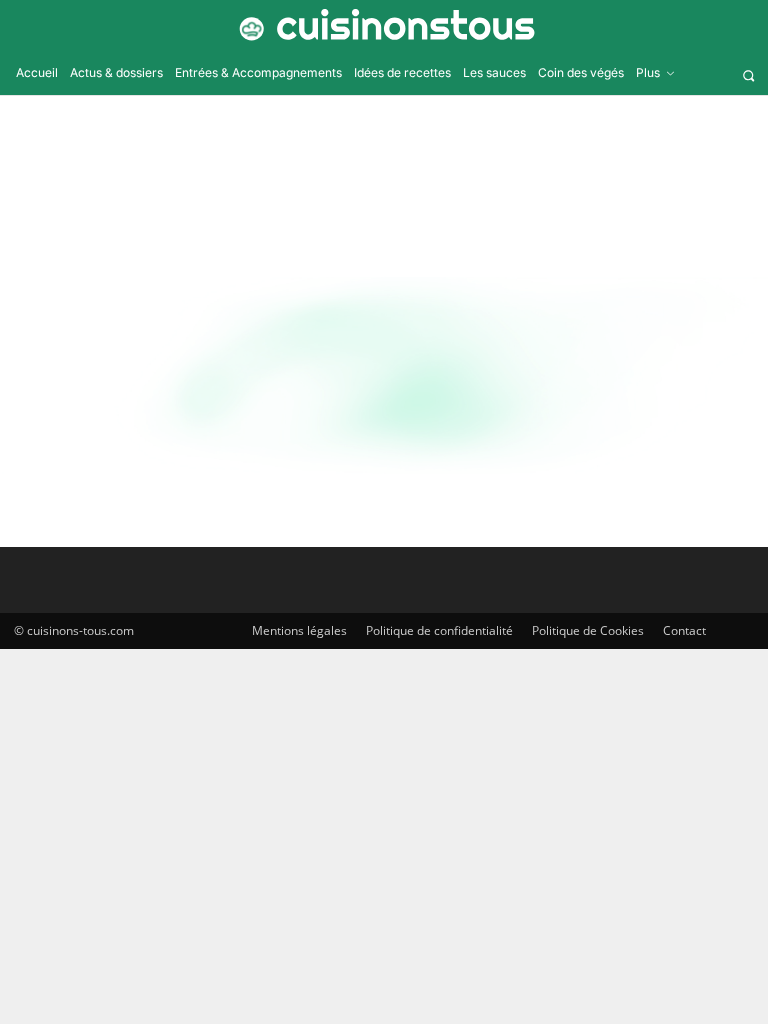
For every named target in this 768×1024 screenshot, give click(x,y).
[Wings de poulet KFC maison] (132, 388)
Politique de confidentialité (439, 630)
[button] (748, 75)
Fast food (41, 492)
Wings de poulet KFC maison (396, 367)
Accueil (337, 169)
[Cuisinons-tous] (384, 25)
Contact (684, 630)
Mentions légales (299, 630)
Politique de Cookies (588, 630)
